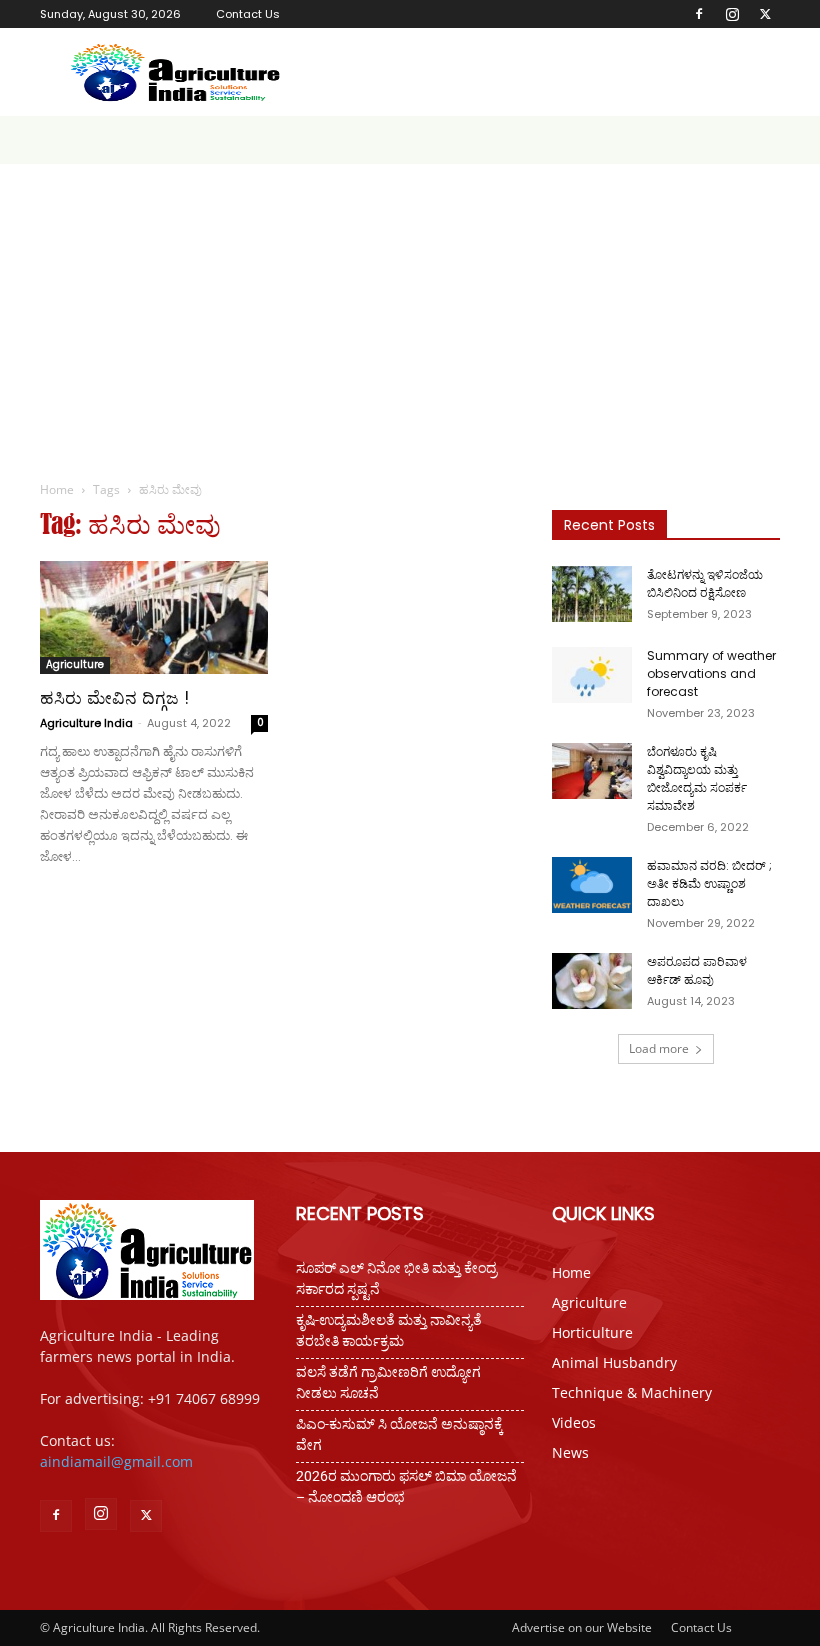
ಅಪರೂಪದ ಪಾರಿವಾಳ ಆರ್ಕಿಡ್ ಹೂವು (697, 970)
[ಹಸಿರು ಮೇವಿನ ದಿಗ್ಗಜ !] (154, 617)
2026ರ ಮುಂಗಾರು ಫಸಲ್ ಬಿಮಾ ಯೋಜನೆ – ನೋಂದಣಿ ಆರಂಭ (406, 1486)
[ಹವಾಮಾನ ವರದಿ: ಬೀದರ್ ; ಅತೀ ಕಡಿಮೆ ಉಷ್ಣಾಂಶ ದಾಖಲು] (592, 885)
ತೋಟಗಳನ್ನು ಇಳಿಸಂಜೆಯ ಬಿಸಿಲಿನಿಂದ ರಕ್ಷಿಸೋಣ (705, 583)
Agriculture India (86, 723)
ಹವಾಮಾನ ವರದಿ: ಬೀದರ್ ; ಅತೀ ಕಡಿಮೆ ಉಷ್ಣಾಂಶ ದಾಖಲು (709, 883)
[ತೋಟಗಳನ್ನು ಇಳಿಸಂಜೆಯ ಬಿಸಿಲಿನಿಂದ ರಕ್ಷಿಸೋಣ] (592, 594)
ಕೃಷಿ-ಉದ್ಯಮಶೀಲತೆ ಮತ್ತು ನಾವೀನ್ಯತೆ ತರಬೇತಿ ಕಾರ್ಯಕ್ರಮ (389, 1330)
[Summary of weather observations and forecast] (592, 675)
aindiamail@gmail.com (116, 1461)
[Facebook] (699, 14)
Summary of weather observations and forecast (711, 673)
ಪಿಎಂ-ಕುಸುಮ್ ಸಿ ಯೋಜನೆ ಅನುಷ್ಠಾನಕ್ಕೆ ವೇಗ (399, 1434)
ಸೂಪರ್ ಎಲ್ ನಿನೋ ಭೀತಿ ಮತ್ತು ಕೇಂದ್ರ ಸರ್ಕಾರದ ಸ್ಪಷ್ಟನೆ (396, 1278)
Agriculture (75, 664)
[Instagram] (732, 14)
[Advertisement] (410, 314)
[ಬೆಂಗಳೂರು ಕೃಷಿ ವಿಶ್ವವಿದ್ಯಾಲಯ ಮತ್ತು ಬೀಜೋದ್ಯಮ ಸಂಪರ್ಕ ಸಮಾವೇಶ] (592, 771)
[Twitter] (765, 14)
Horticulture (592, 1332)
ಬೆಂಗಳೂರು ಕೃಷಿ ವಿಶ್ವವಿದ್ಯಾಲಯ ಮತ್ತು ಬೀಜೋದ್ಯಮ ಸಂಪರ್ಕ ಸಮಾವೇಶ (697, 778)
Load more (659, 1048)
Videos (574, 1422)
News (570, 1452)
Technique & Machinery (632, 1392)
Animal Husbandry (614, 1362)
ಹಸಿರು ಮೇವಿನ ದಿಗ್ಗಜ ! (114, 698)
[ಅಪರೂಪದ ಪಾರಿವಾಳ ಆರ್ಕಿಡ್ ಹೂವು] (592, 981)
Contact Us (248, 14)
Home (57, 489)
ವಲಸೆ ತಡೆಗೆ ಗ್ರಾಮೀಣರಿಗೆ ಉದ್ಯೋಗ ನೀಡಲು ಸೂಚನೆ (388, 1382)
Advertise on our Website (582, 1627)
